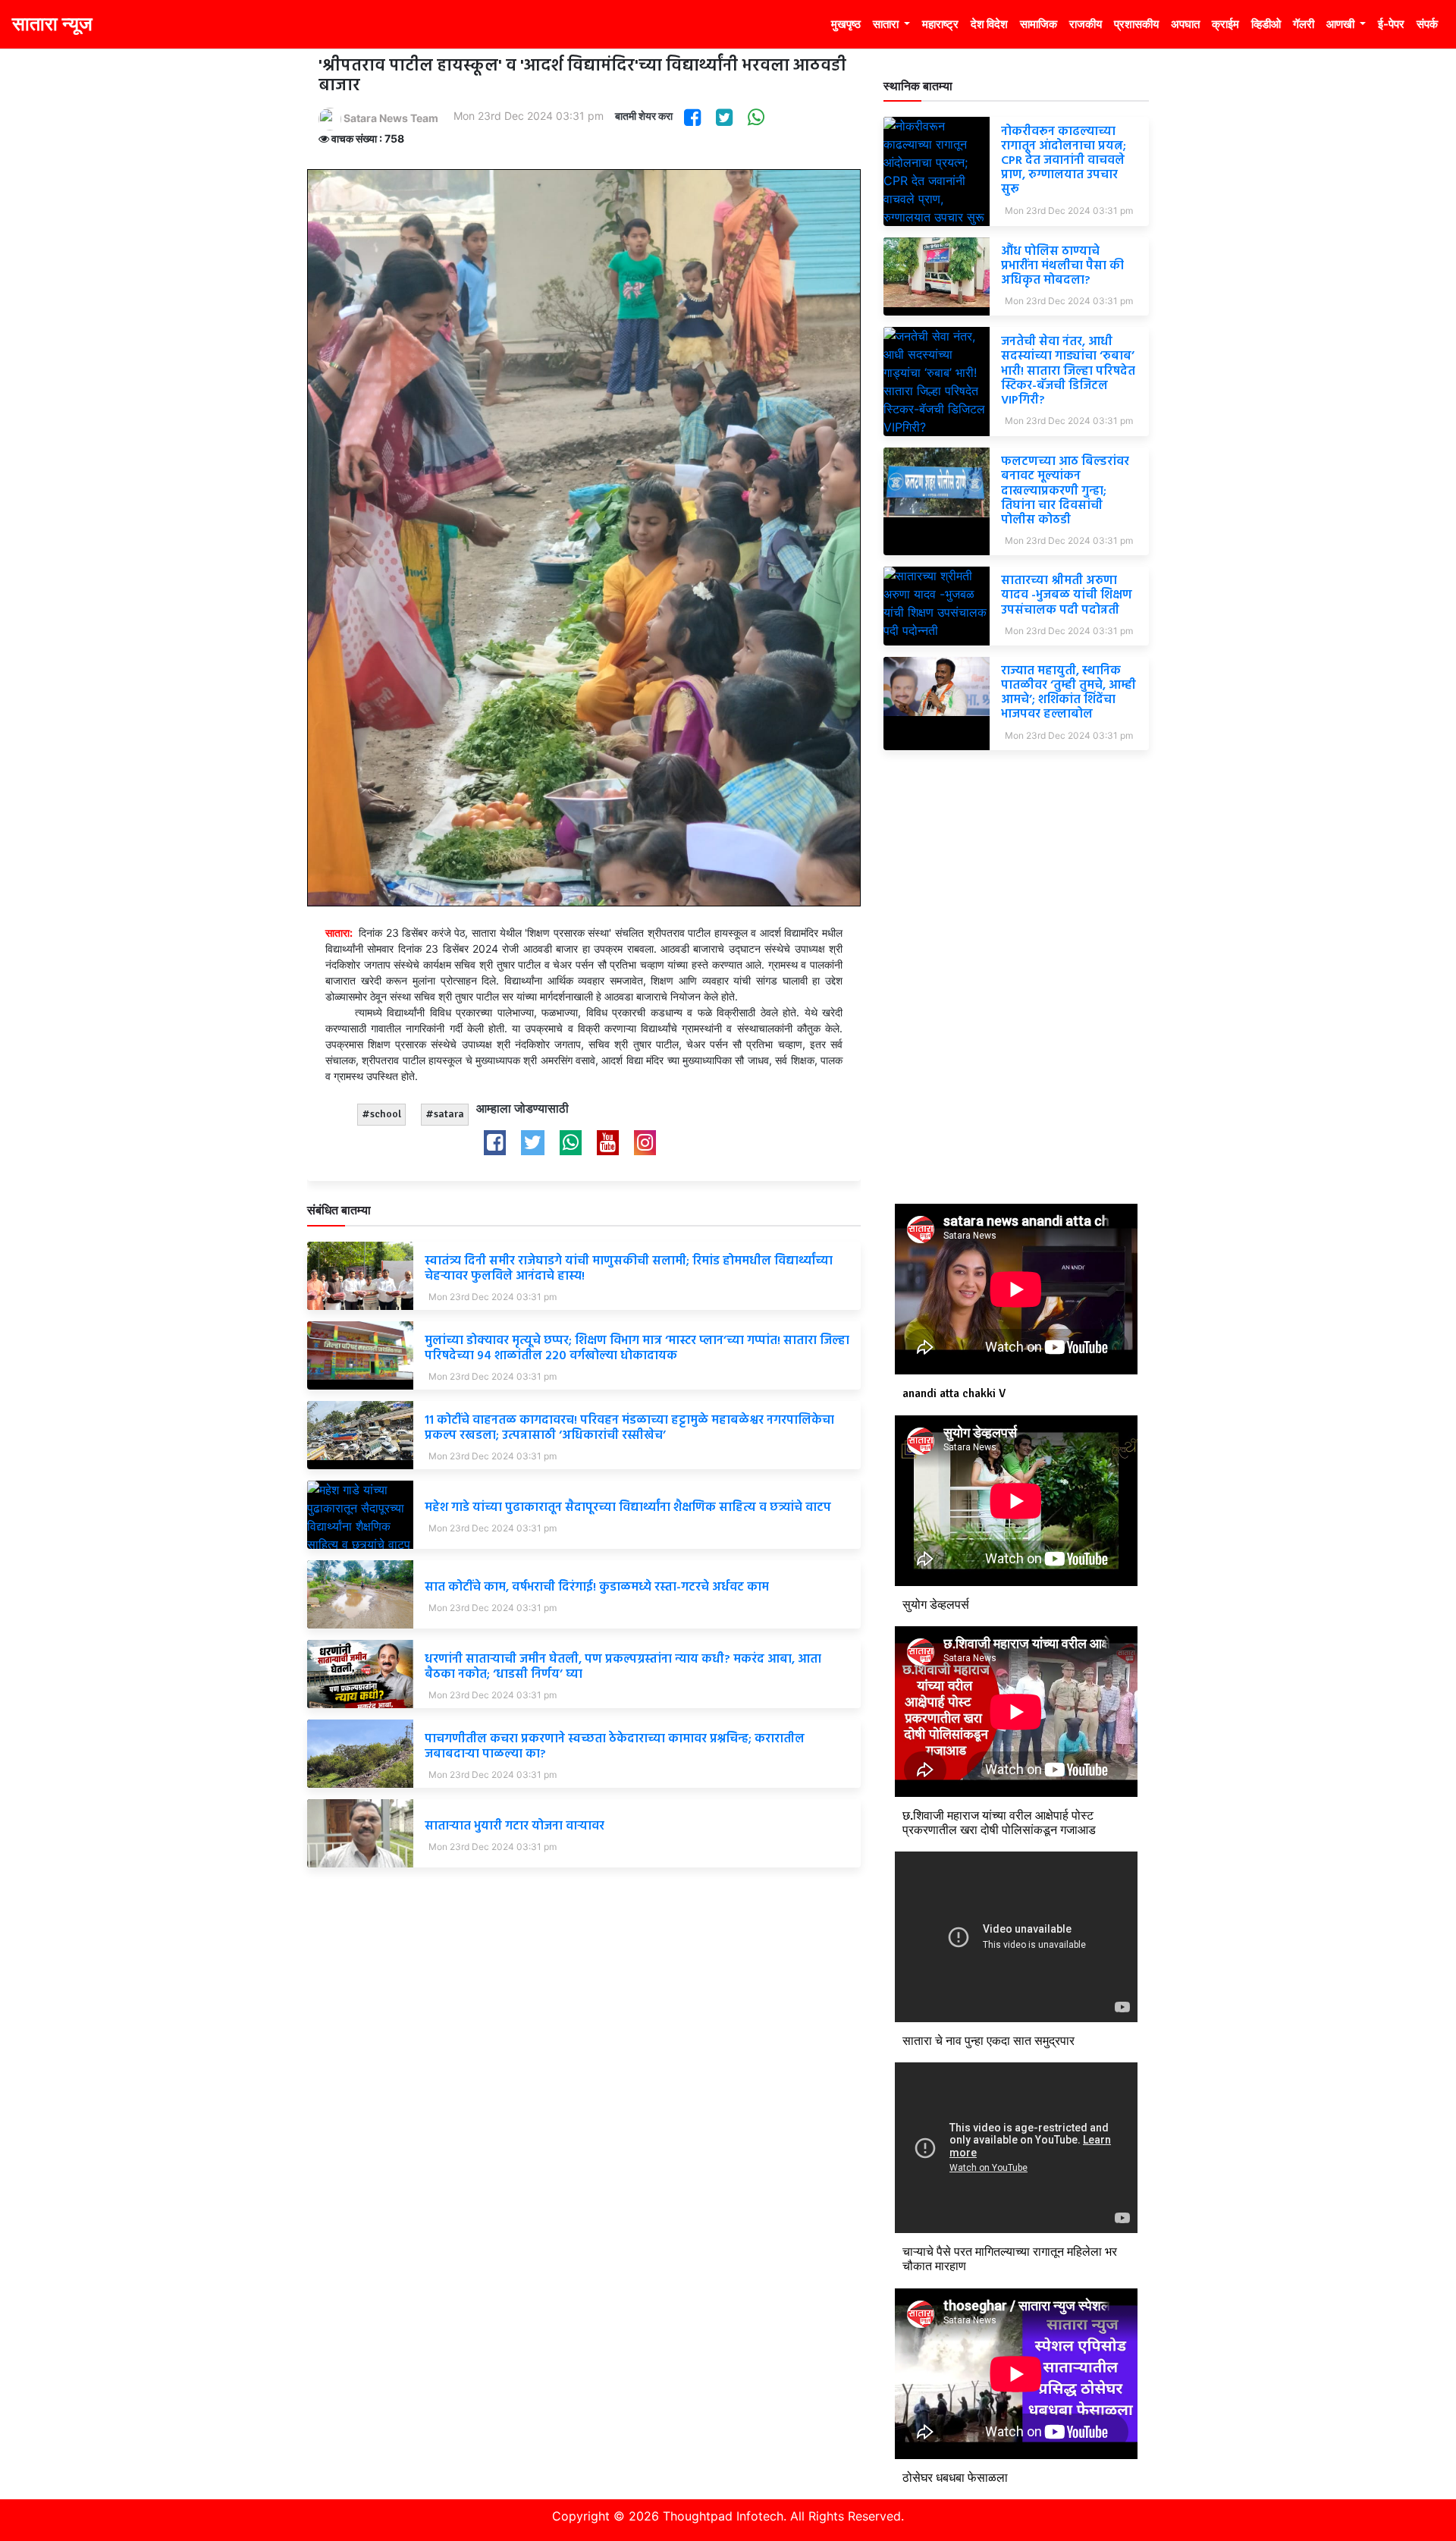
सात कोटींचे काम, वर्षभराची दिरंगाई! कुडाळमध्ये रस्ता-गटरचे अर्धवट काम (597, 1588)
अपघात (1185, 24)
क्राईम (1225, 24)
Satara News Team (390, 118)
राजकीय (1086, 24)
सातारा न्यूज (52, 24)
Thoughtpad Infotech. (725, 2516)
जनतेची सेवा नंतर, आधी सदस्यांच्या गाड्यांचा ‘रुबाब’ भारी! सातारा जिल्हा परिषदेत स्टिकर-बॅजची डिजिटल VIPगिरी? (1068, 371)
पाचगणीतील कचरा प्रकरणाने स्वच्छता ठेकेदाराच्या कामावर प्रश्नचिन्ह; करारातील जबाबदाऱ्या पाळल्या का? (615, 1746)
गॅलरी (1304, 24)
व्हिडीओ (1266, 24)
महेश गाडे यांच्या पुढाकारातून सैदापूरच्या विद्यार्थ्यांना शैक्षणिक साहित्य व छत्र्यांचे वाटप (628, 1508)
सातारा (887, 24)
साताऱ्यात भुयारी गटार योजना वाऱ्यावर (515, 1826)
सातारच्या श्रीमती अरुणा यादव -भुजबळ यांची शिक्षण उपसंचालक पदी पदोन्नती (1067, 595)
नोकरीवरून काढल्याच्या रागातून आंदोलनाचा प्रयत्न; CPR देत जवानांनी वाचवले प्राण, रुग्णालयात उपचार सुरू (1064, 161)
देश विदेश (989, 24)
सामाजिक (1039, 24)
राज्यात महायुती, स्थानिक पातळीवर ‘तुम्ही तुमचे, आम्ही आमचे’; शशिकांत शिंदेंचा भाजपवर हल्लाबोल (1068, 693)
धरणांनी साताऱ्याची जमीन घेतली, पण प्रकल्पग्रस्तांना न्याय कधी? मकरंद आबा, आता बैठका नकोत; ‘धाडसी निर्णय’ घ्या (623, 1667)
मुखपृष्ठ (846, 24)
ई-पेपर (1391, 24)
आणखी (1341, 24)
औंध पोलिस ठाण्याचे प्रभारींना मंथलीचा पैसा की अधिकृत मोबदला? (1062, 266)
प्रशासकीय (1136, 24)
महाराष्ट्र (940, 24)
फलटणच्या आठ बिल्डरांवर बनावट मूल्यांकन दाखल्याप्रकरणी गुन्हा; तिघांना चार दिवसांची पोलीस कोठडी (1065, 491)
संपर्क (1427, 24)
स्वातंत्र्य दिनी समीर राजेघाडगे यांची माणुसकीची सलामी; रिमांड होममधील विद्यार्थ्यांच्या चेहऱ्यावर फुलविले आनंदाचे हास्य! (629, 1269)
